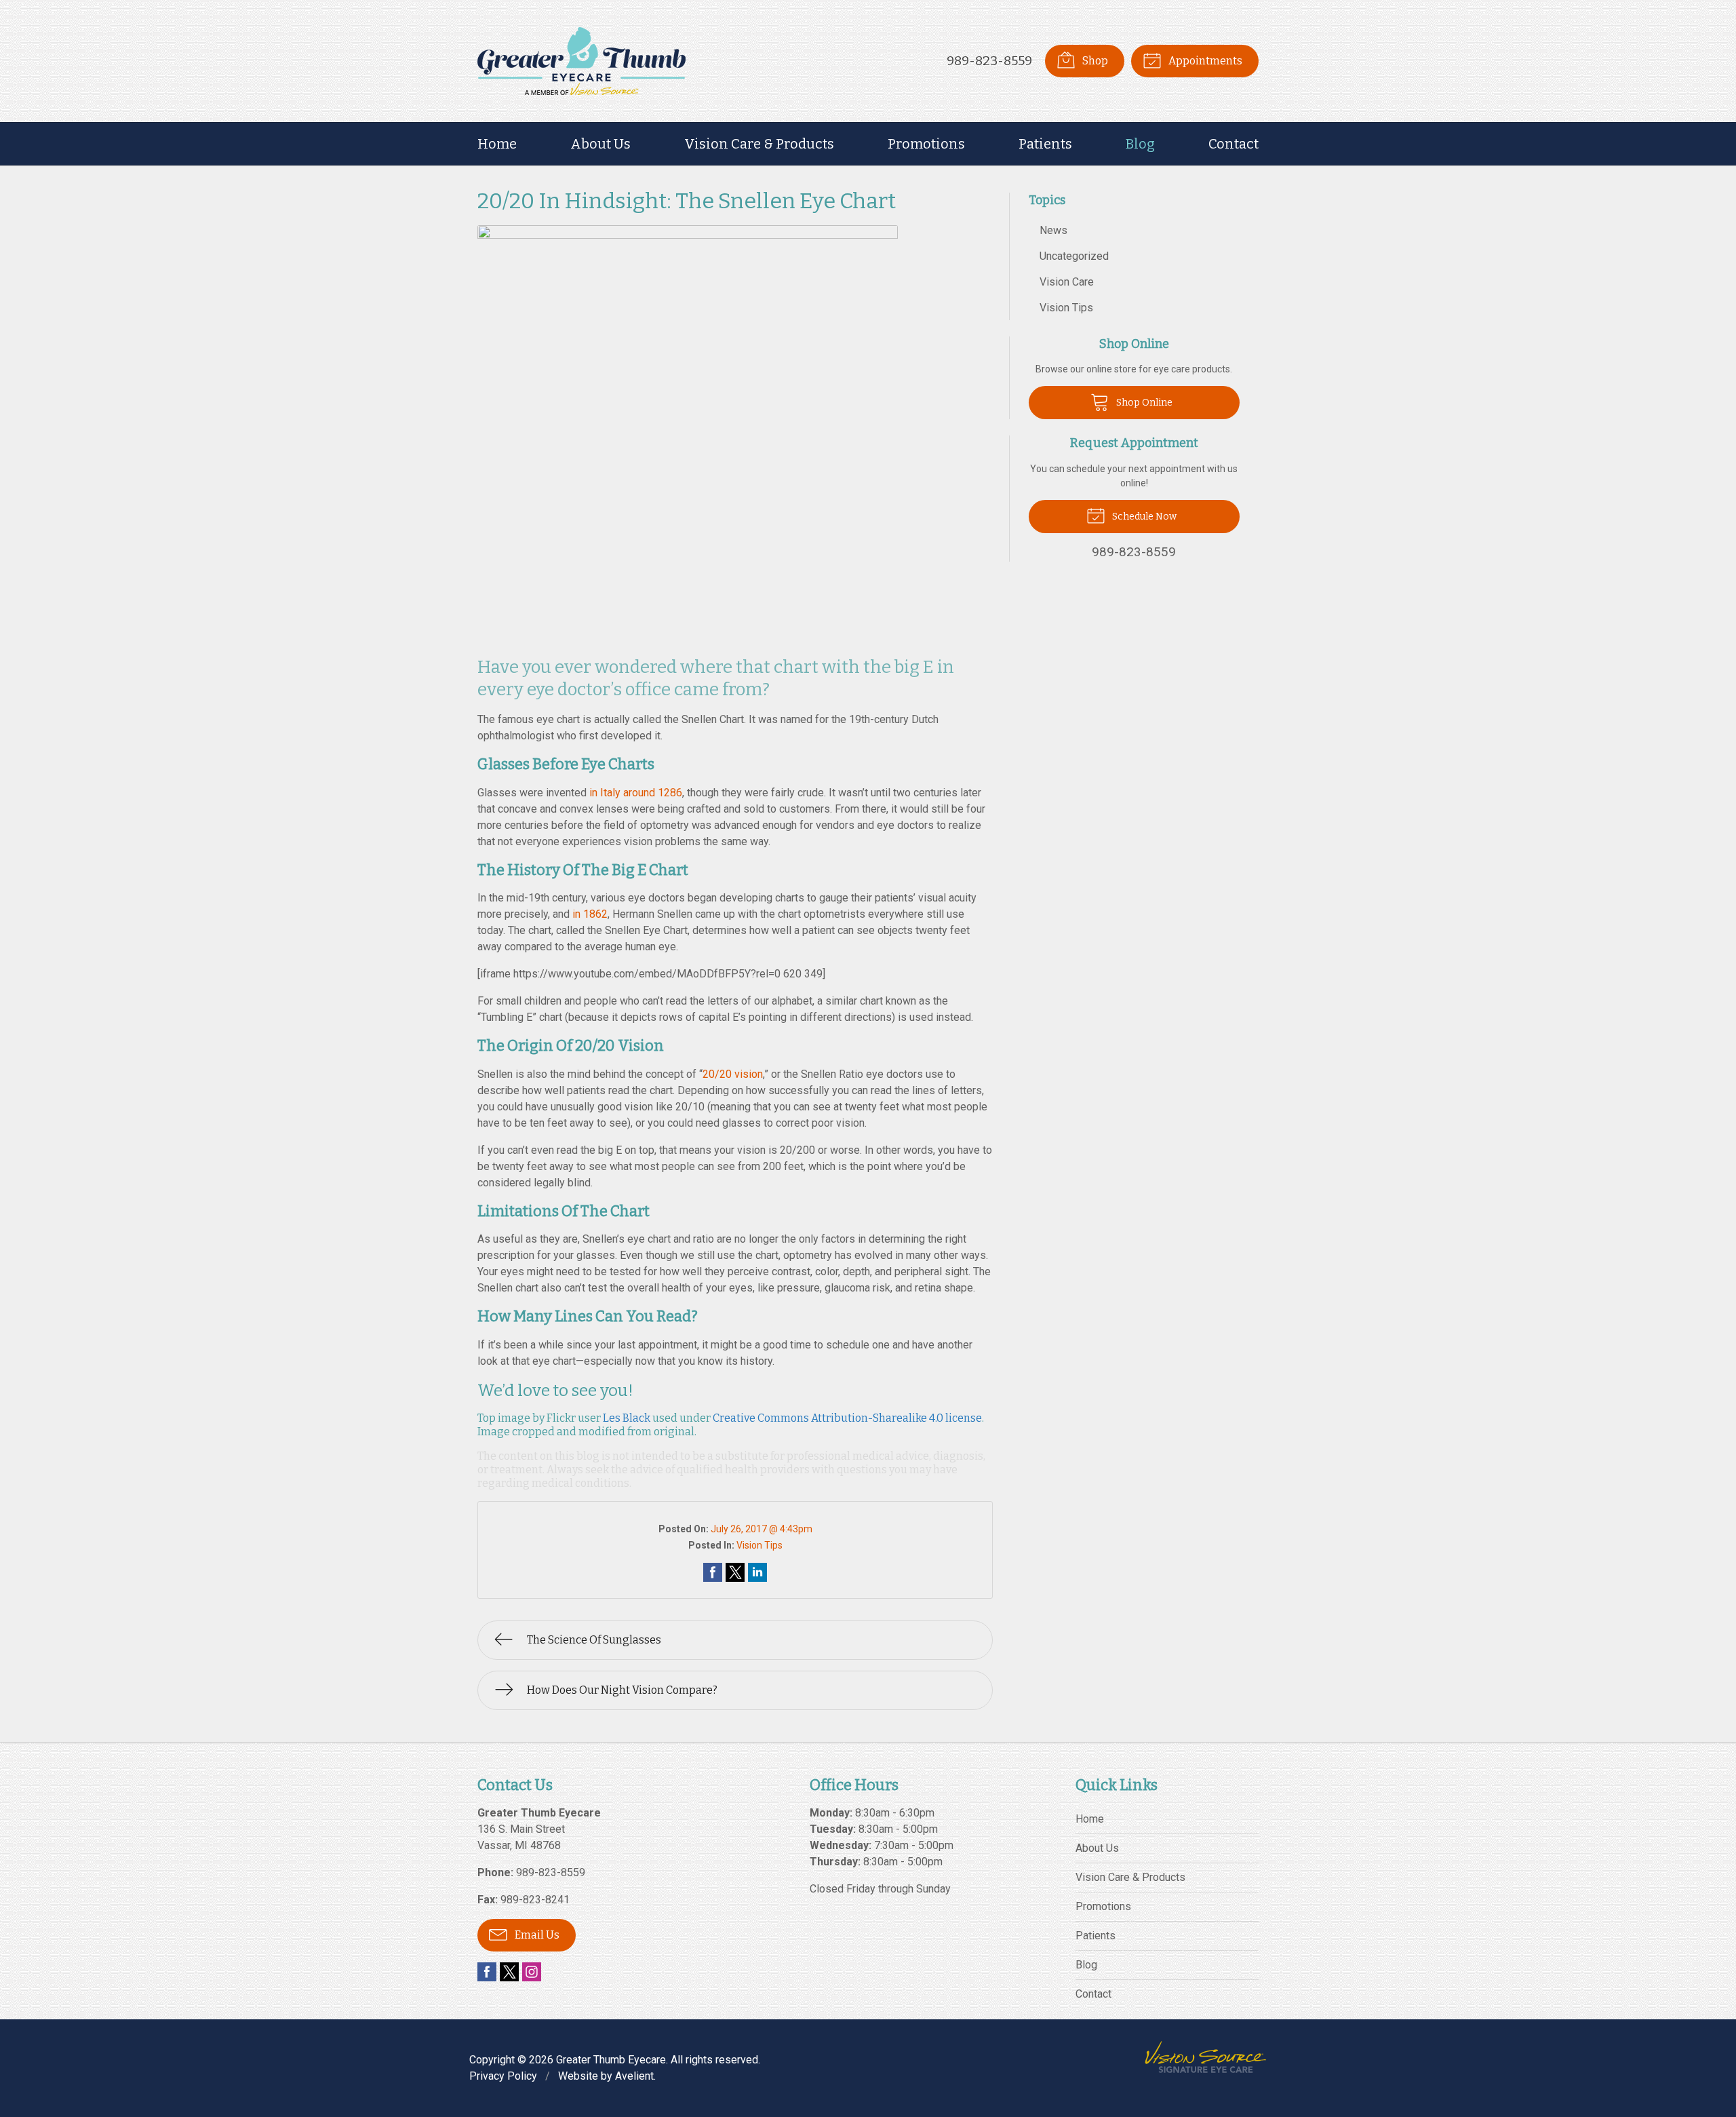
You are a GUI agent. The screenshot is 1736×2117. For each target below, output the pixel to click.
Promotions (926, 144)
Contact (1234, 144)
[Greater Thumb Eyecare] (581, 61)
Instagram (532, 1972)
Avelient (634, 2076)
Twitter (509, 1972)
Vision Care (1067, 282)
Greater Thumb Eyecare (611, 2060)
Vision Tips (759, 1545)
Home (497, 144)
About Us (600, 144)
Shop (1094, 61)
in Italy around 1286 (636, 793)
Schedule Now (1143, 517)
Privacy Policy (503, 2076)
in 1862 (590, 914)
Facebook (487, 1972)
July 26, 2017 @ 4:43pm (762, 1529)
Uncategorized (1074, 256)
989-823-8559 (989, 61)
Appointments (1204, 61)
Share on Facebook (713, 1572)
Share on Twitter (735, 1572)
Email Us (536, 1935)
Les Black (627, 1418)
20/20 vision (733, 1074)
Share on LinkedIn (757, 1572)
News (1053, 230)
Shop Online (1143, 403)
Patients (1045, 144)
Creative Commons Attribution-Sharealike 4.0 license (847, 1418)
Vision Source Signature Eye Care (1206, 2057)
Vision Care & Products (759, 144)
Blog (1140, 144)
